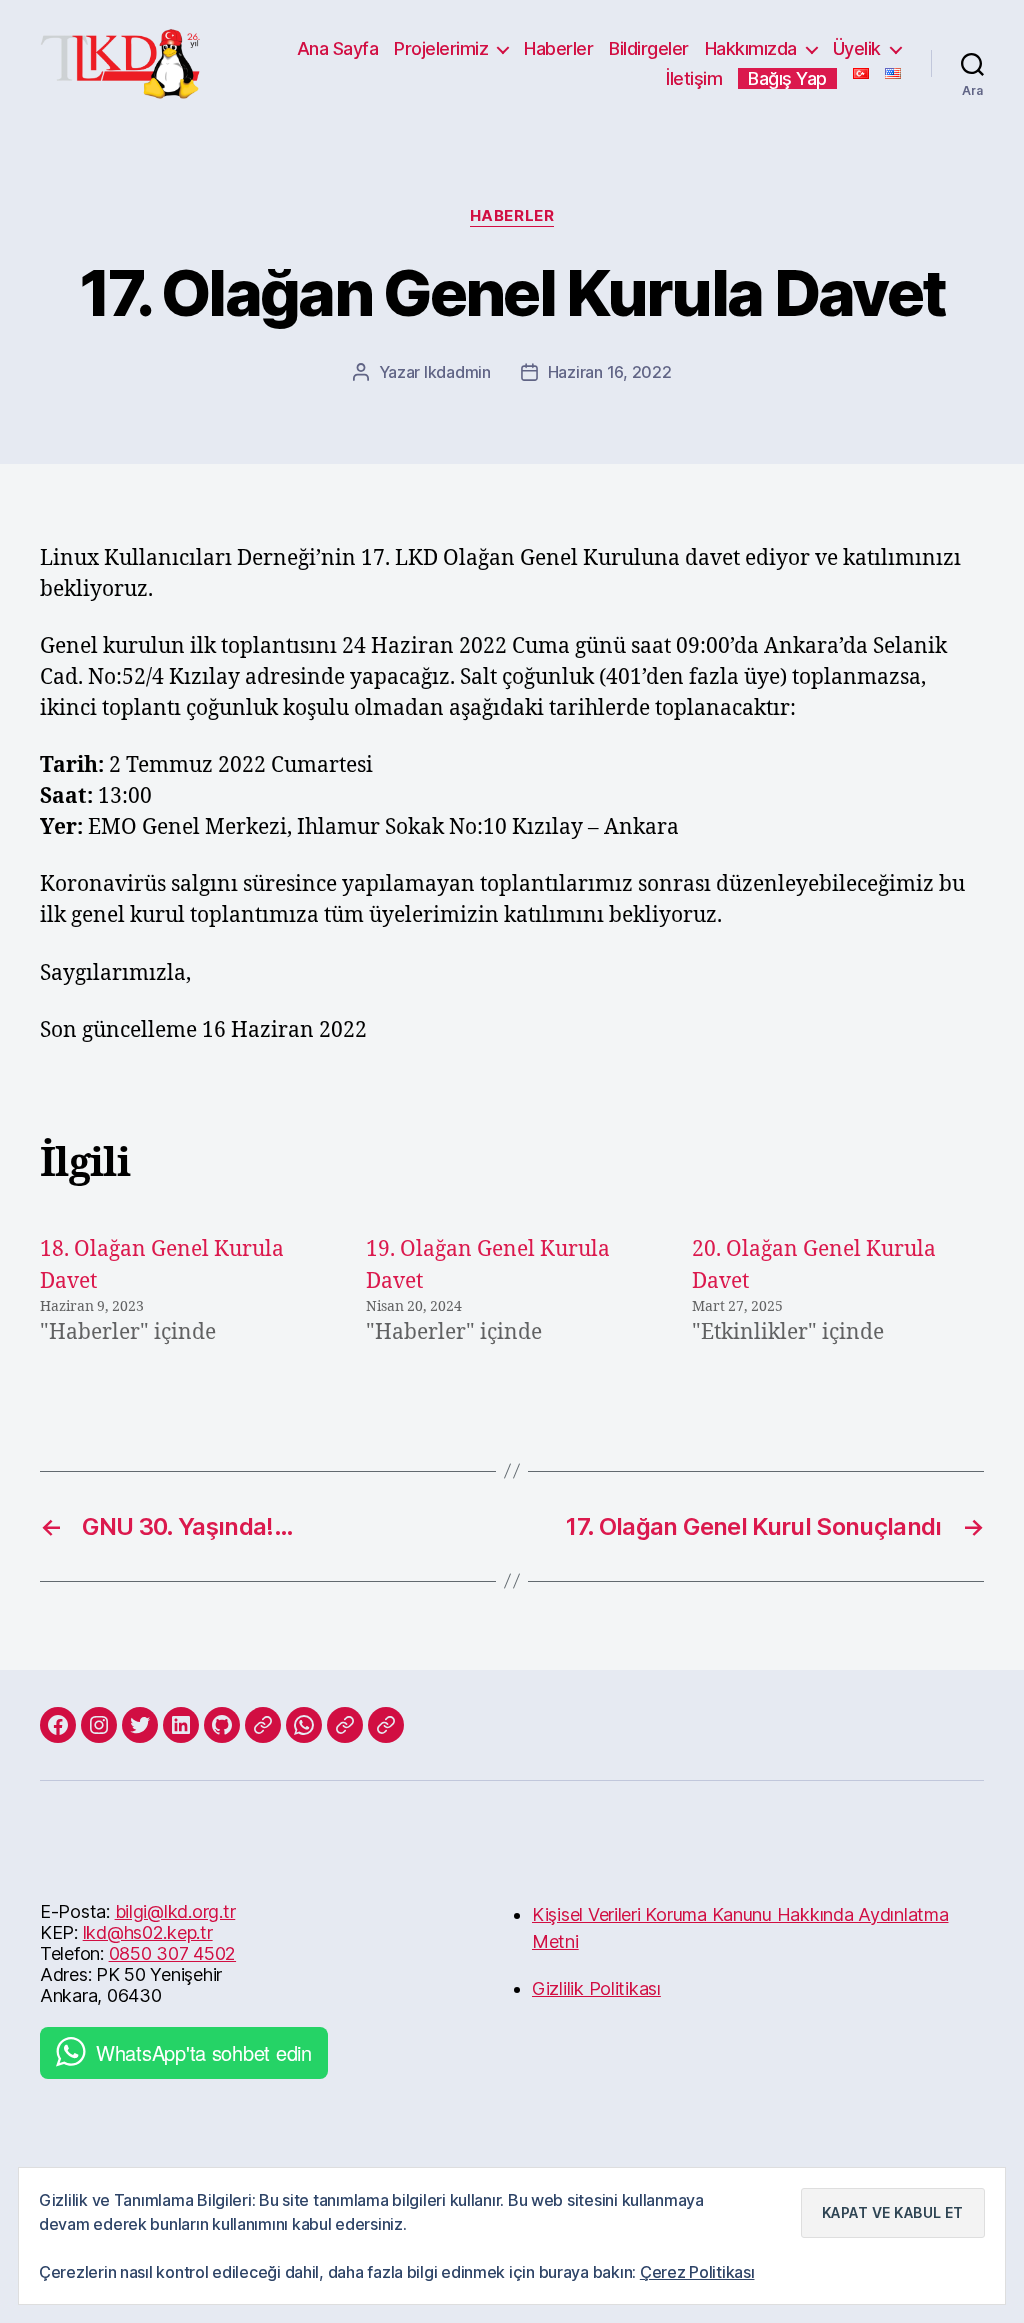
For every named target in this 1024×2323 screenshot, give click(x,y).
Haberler (558, 48)
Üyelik (857, 48)
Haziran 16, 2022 (610, 372)
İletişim (694, 78)
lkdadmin (457, 372)
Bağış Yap (787, 78)
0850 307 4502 (173, 1953)
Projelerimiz (441, 48)
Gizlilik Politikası (596, 1988)
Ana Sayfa (338, 48)
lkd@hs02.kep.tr (148, 1932)
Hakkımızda (751, 48)
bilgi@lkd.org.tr (175, 1911)
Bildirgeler (649, 48)
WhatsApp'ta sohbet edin (204, 2052)
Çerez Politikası (697, 2272)
